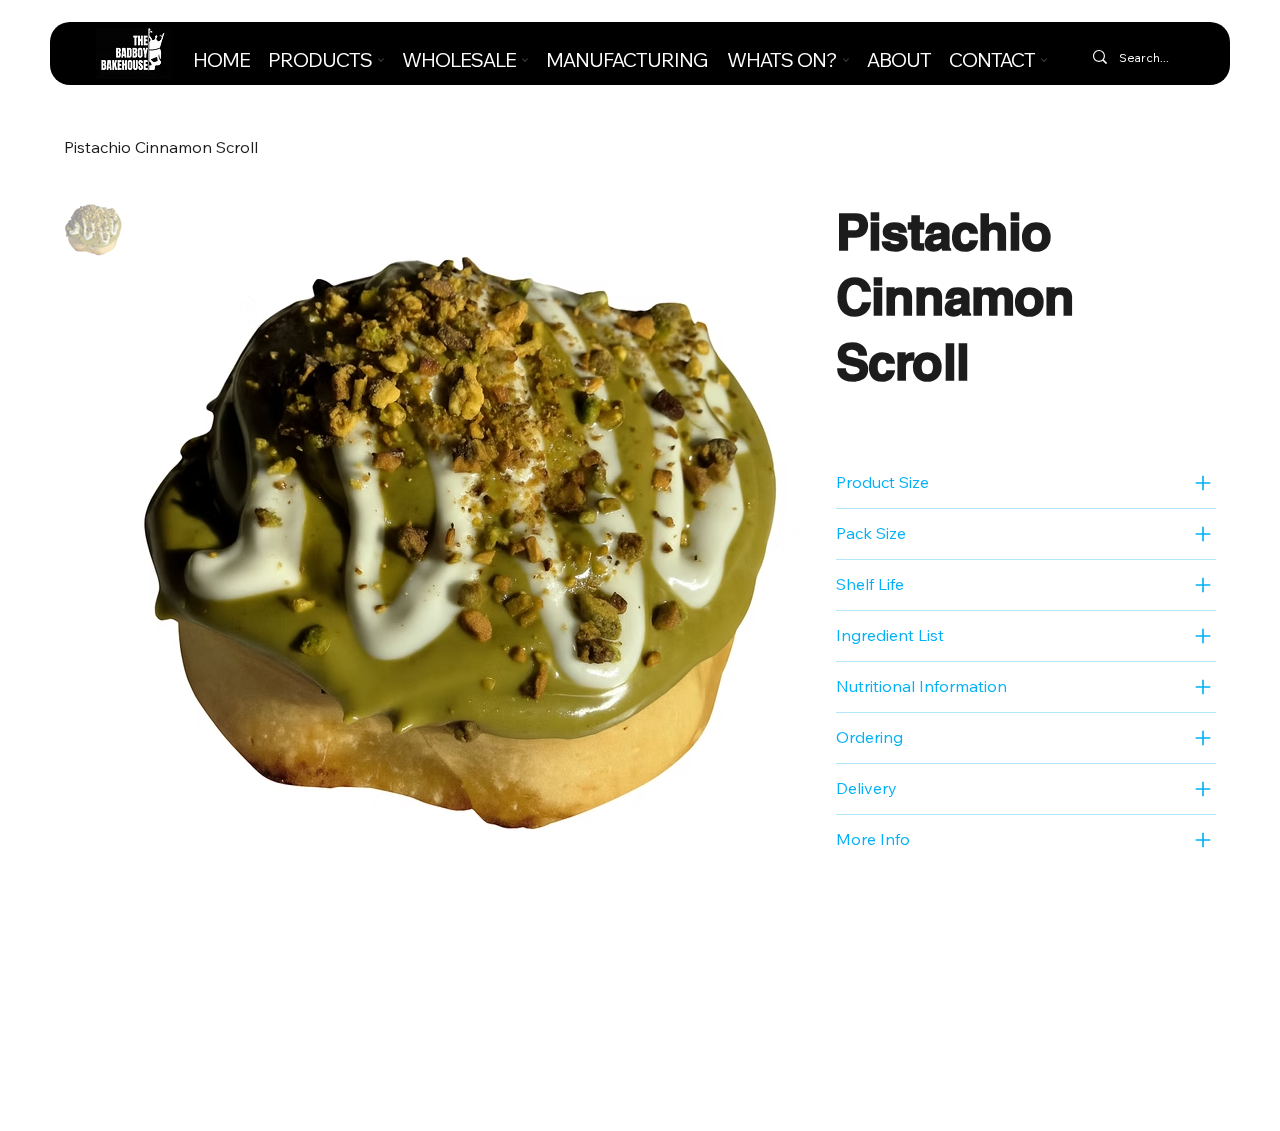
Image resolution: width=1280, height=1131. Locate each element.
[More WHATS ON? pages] (846, 60)
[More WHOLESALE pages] (525, 60)
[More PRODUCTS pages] (381, 60)
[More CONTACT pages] (1044, 60)
